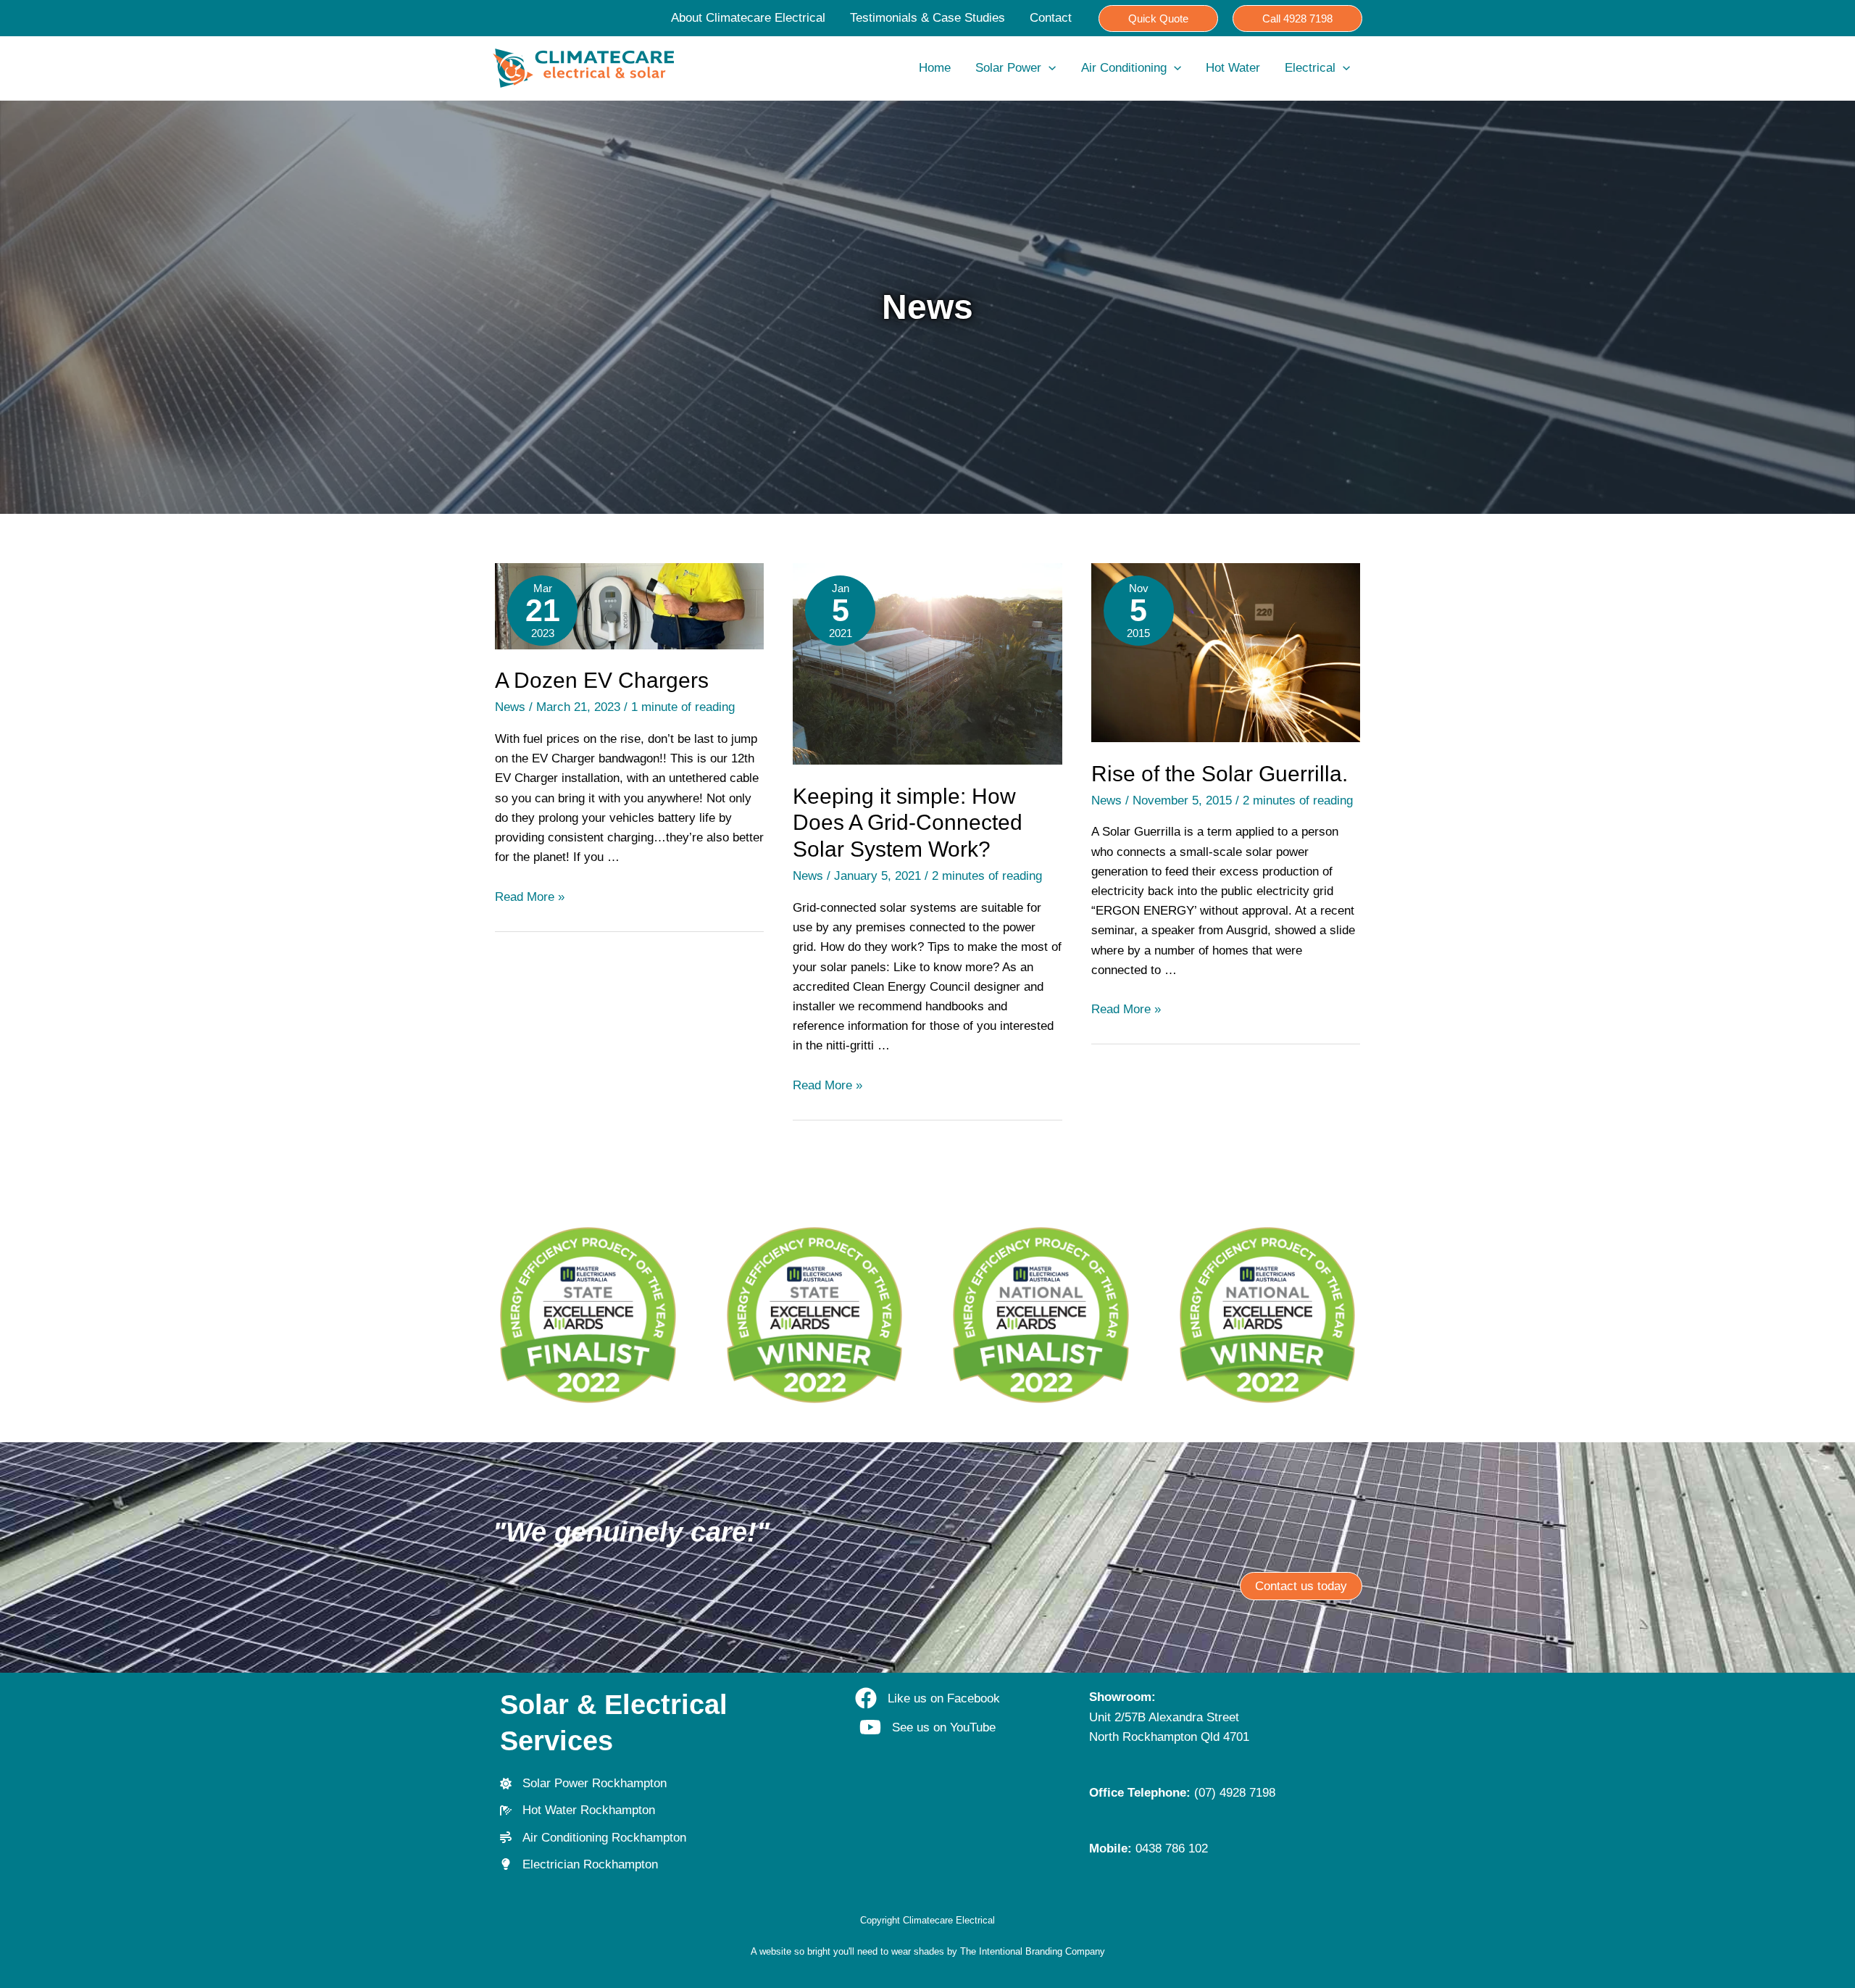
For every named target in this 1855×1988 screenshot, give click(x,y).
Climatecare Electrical (949, 1920)
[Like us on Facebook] (927, 1698)
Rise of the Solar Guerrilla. (1220, 774)
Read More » (530, 897)
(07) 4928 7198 (1235, 1793)
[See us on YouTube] (927, 1727)
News (510, 707)
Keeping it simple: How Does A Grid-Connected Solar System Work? (908, 823)
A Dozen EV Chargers (602, 680)
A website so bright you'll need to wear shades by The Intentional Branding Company (928, 1951)
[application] (1049, 68)
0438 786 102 (1172, 1848)
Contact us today (1301, 1586)
